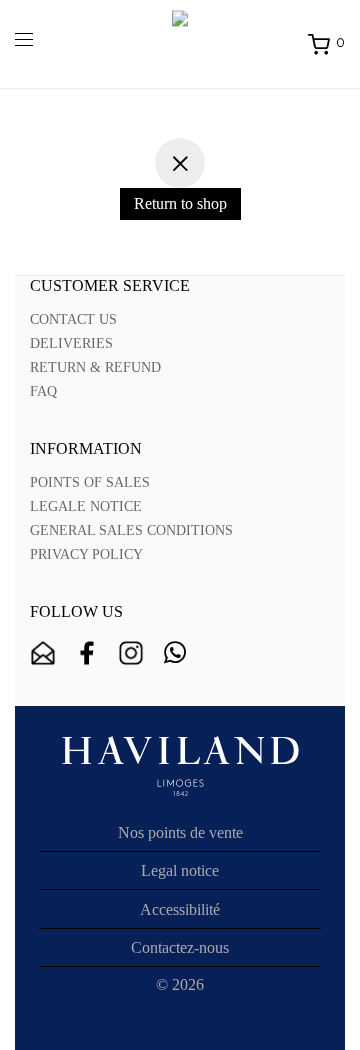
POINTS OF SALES (90, 482)
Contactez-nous (180, 947)
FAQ (43, 391)
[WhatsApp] (175, 653)
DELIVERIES (71, 343)
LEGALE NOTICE (86, 506)
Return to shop (180, 203)
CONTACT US (73, 319)
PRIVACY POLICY (86, 554)
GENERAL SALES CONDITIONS (131, 530)
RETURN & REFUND (95, 367)
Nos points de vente (180, 832)
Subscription (43, 653)
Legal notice (180, 870)
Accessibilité (180, 909)
